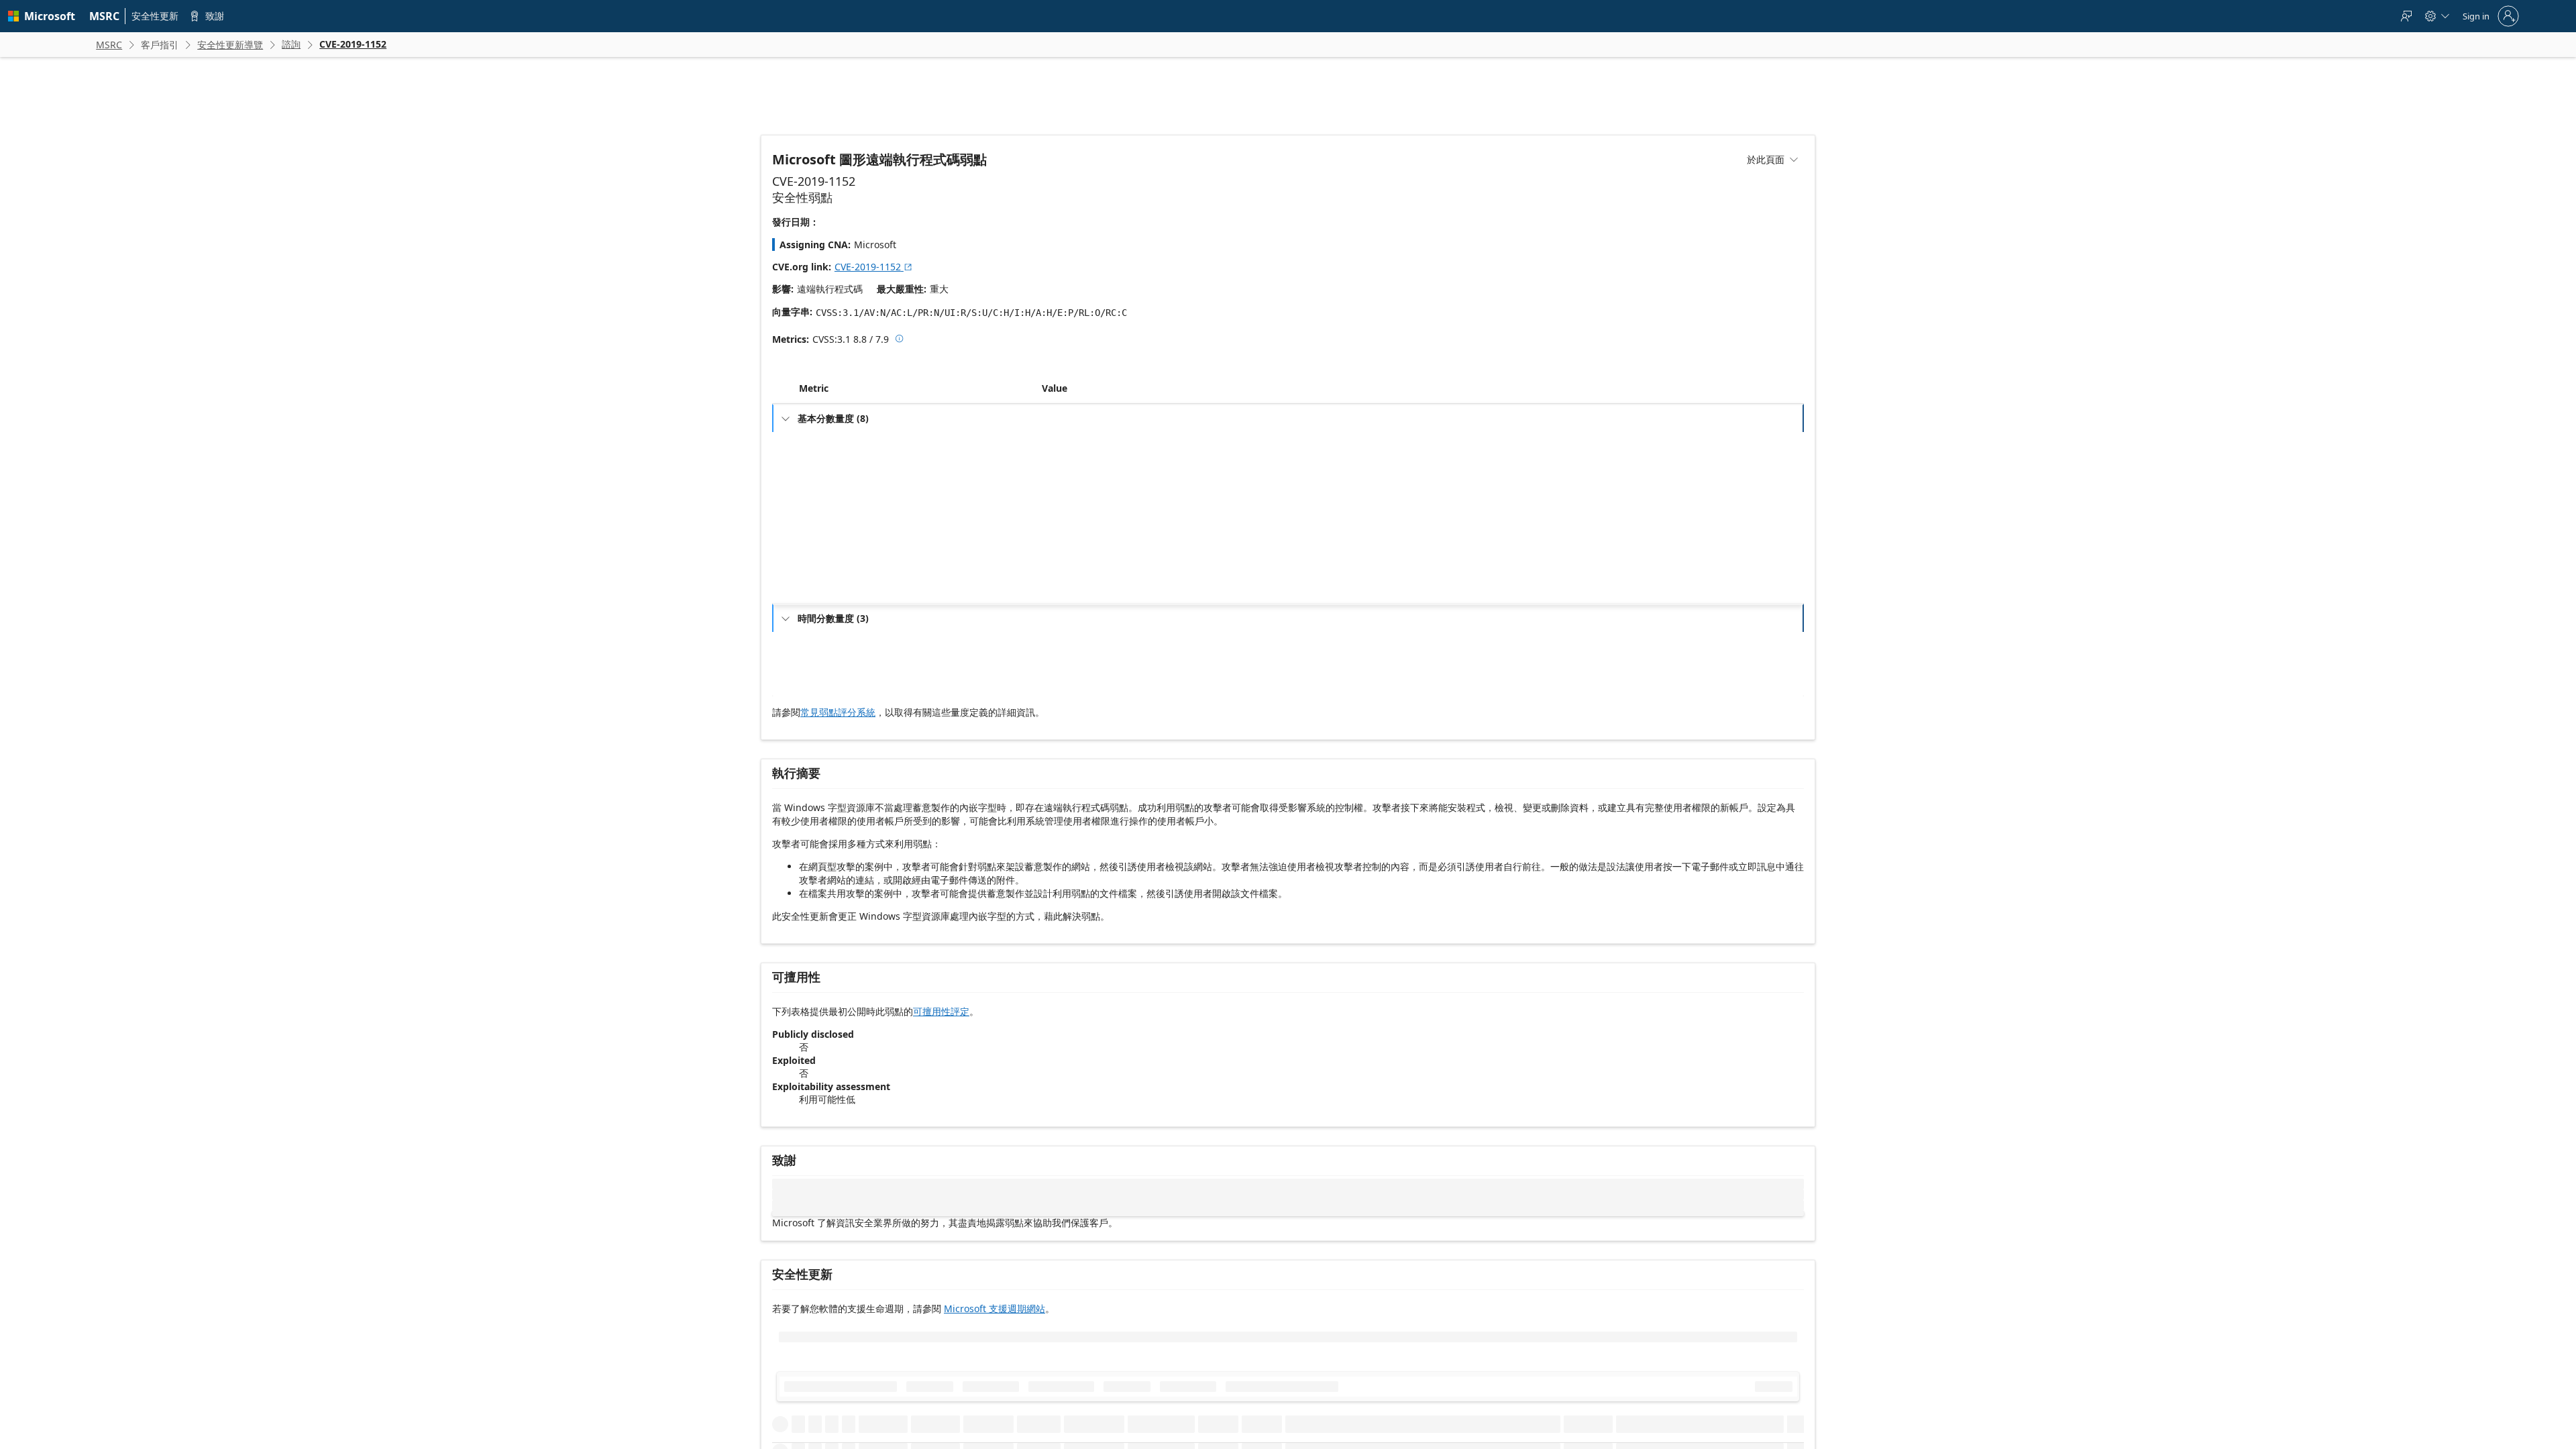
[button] (1039, 418)
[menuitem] (105, 16)
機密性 (820, 579)
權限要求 (824, 514)
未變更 (1063, 557)
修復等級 (824, 693)
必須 (1059, 536)
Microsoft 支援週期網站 (995, 1337)
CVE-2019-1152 (874, 267)
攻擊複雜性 (828, 493)
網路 (1059, 471)
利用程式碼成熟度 (840, 671)
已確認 (1063, 714)
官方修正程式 (1075, 693)
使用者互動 (828, 536)
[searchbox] (862, 1403)
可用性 (820, 622)
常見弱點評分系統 (838, 742)
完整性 (820, 600)
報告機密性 (828, 714)
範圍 (816, 557)
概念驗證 (1067, 671)
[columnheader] (918, 418)
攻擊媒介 (824, 471)
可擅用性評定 (941, 1041)
